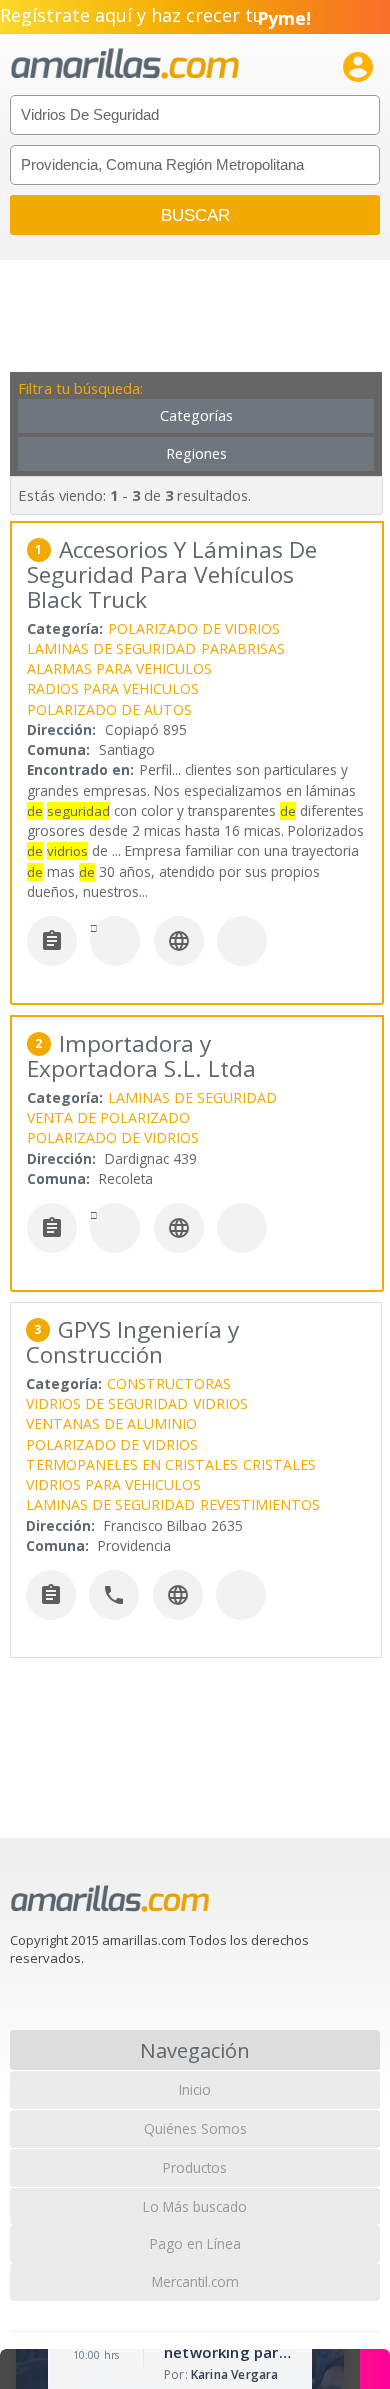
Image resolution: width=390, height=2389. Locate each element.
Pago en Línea (195, 2243)
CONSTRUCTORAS (169, 1383)
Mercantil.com (195, 2281)
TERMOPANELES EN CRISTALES (132, 1464)
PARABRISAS (243, 648)
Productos (195, 2167)
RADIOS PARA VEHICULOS (113, 688)
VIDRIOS (220, 1403)
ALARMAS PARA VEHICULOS (119, 668)
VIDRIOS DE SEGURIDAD (107, 1403)
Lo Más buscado (195, 2206)
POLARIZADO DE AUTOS (109, 709)
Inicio (195, 2089)
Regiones (196, 453)
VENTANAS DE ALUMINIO (111, 1423)
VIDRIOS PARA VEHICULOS (113, 1484)
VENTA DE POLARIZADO (108, 1117)
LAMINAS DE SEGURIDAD (111, 648)
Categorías (196, 415)
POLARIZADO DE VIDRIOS (194, 628)
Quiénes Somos (195, 2128)
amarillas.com (125, 64)
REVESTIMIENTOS (260, 1504)
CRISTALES (279, 1464)
